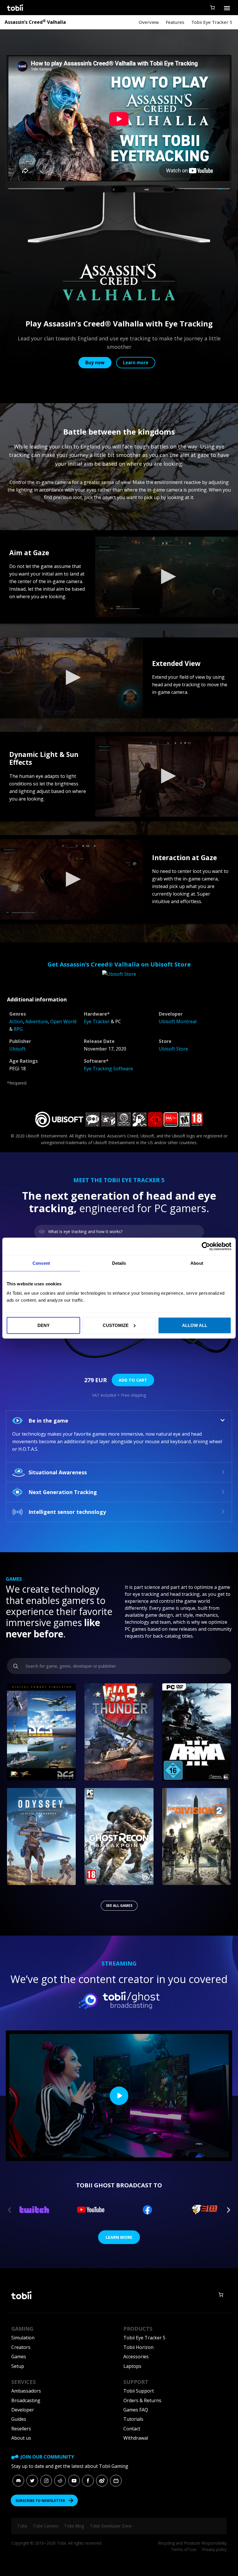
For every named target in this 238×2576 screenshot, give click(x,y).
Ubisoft (17, 1049)
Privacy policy (214, 2549)
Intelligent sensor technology (67, 1512)
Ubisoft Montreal (178, 1021)
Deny (44, 1325)
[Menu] (227, 8)
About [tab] (197, 1263)
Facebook (88, 2481)
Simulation (23, 2338)
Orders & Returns (142, 2400)
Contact (132, 2429)
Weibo (102, 2481)
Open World (63, 1021)
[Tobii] (15, 8)
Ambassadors (26, 2391)
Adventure (37, 1021)
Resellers (21, 2429)
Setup (18, 2366)
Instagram (46, 2481)
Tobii (22, 2526)
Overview (149, 22)
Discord (18, 2481)
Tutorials (133, 2419)
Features (175, 22)
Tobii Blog (74, 2526)
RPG (18, 1029)
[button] (167, 577)
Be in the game (48, 1421)
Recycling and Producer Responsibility (192, 2543)
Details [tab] (119, 1263)
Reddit (60, 2481)
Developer (23, 2410)
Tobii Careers (46, 2526)
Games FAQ (136, 2410)
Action (16, 1021)
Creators (21, 2347)
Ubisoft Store (173, 1049)
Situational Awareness (58, 1472)
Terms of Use (184, 2549)
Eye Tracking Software (108, 1069)
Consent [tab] (41, 1263)
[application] (167, 577)
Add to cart (133, 1380)
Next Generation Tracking (63, 1492)
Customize (116, 1325)
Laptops (132, 2366)
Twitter (32, 2481)
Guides (19, 2419)
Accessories (136, 2357)
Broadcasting (26, 2400)
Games (19, 2357)
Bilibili (116, 2481)
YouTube (74, 2481)
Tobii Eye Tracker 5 (212, 22)
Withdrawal (136, 2438)
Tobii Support (139, 2391)
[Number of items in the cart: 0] (212, 8)
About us (21, 2438)
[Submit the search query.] (16, 1666)
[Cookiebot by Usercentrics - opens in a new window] (206, 1246)
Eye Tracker (97, 1021)
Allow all (195, 1325)
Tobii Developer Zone (111, 2526)
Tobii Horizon (138, 2347)
